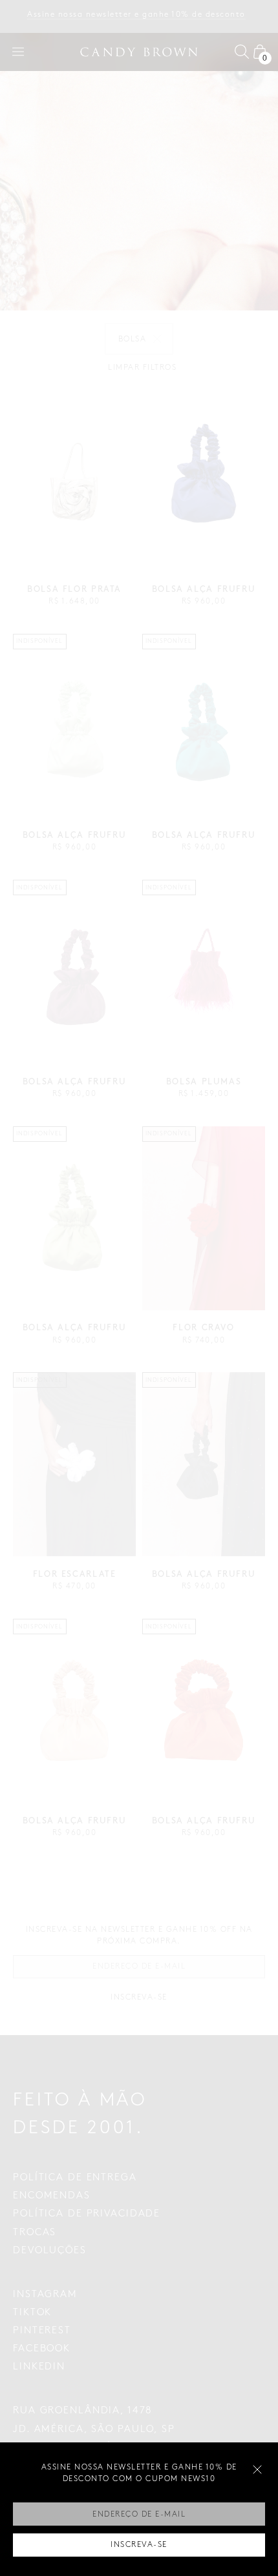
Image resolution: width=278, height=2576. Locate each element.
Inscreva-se (139, 2545)
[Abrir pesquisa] (242, 52)
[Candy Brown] (139, 52)
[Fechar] (257, 2470)
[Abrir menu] (18, 52)
